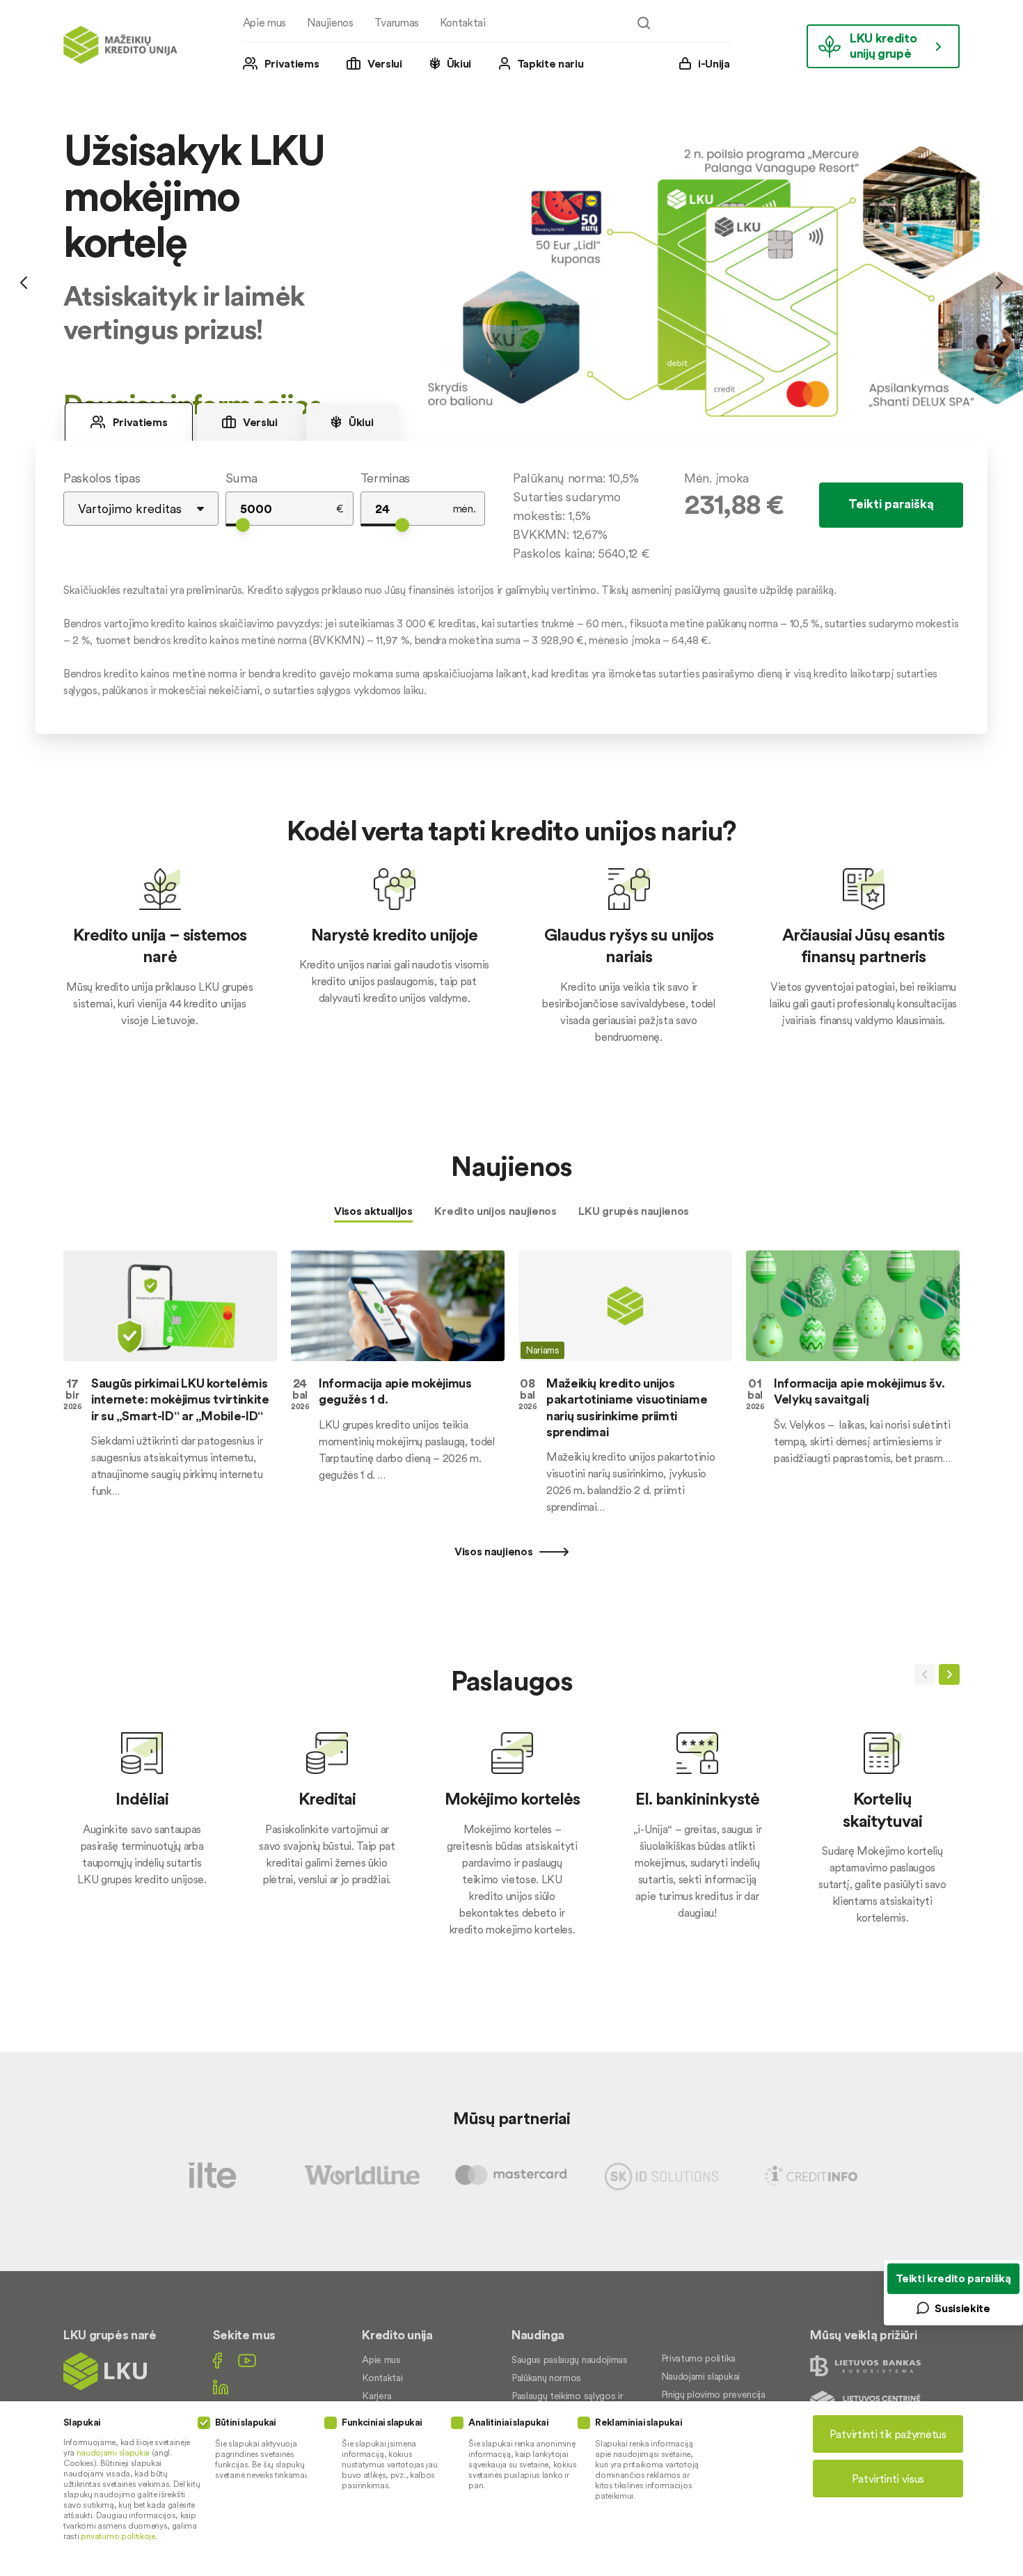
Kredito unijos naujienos (495, 1211)
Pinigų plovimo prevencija (713, 2394)
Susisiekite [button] (962, 2308)
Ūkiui (459, 63)
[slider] (243, 525)
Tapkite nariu (550, 63)
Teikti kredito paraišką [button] (953, 2278)
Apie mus (264, 22)
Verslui (385, 63)
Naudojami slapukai (700, 2376)
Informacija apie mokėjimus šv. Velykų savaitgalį (859, 1391)
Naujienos (330, 22)
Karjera (377, 2396)
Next (999, 282)
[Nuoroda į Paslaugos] (142, 1828)
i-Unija (714, 63)
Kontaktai (463, 22)
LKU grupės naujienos (634, 1211)
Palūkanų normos (546, 2378)
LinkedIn (221, 2387)
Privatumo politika (698, 2358)
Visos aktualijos (373, 1211)
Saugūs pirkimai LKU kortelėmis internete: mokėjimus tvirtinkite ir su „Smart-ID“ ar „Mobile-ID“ (180, 1399)
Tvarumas (397, 22)
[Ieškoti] (644, 23)
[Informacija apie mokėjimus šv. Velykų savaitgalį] (853, 1305)
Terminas (385, 478)
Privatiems (292, 63)
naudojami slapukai (113, 2452)
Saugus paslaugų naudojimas (570, 2359)
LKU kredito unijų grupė (883, 46)
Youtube (247, 2361)
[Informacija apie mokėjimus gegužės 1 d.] (398, 1305)
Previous (24, 282)
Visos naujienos (495, 1551)
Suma (241, 478)
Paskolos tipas (102, 478)
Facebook (217, 2361)
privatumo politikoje (118, 2536)
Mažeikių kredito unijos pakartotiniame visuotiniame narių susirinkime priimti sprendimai (627, 1407)
